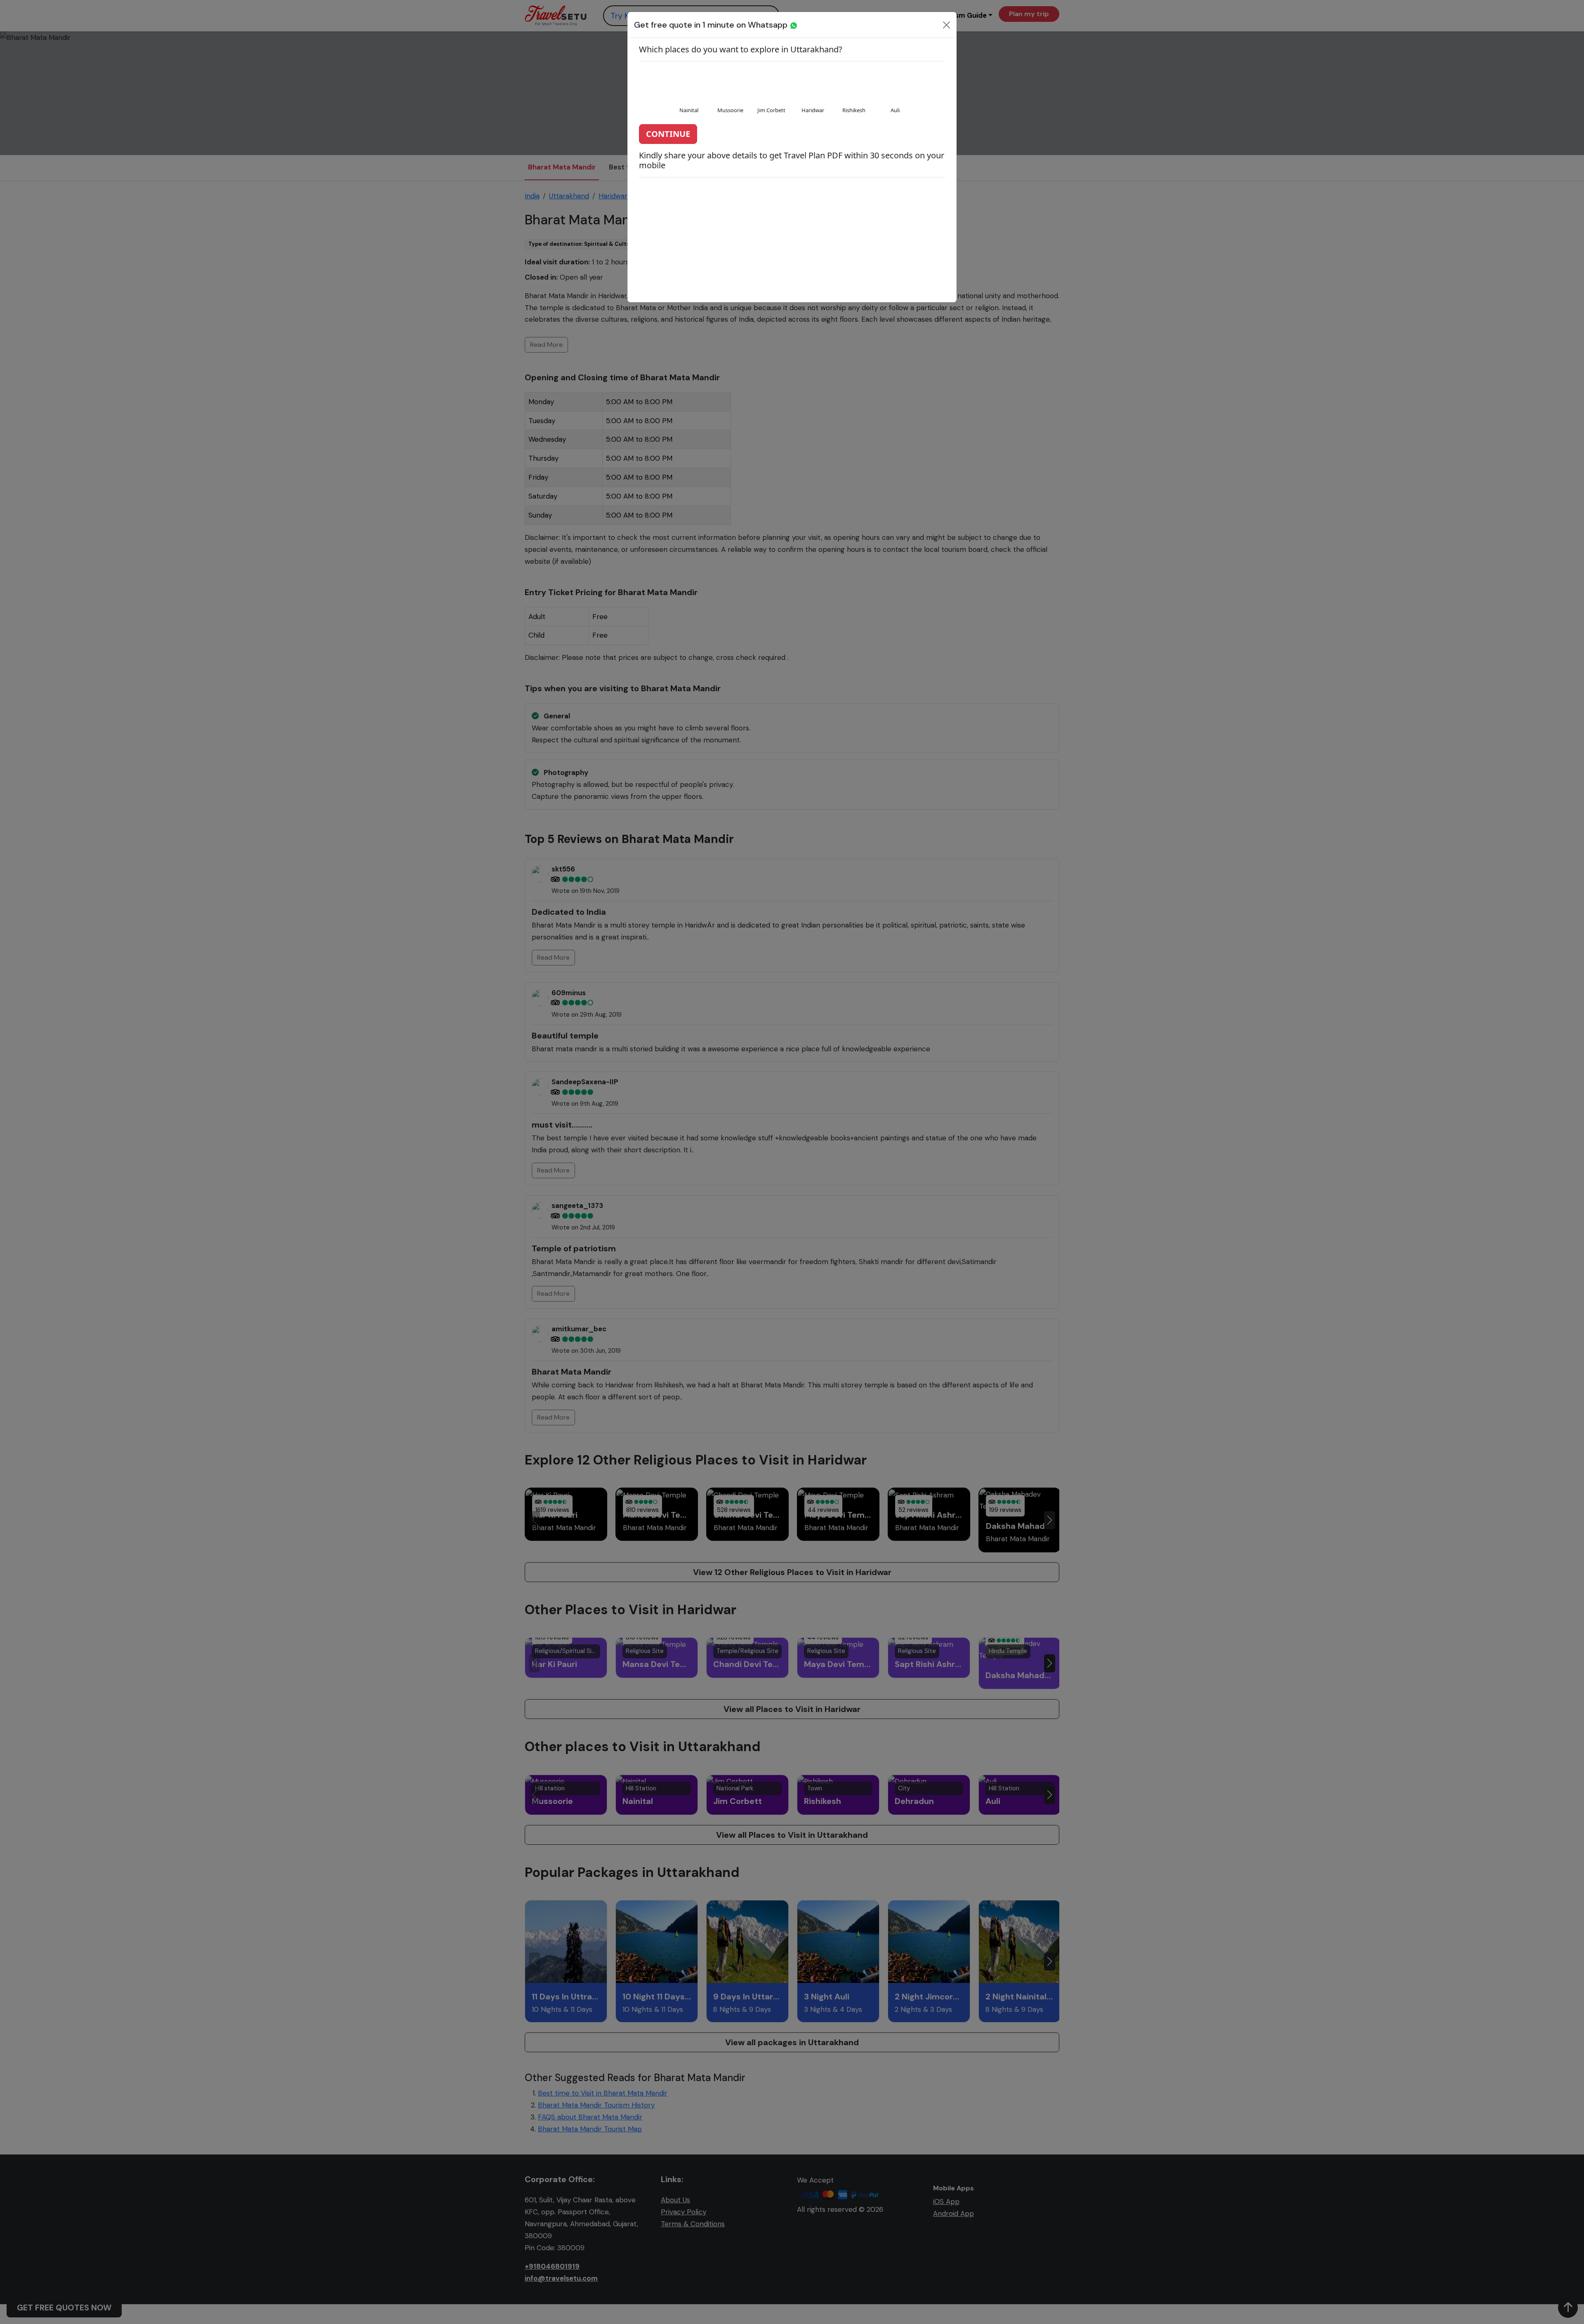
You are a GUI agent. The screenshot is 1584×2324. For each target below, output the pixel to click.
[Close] (946, 25)
